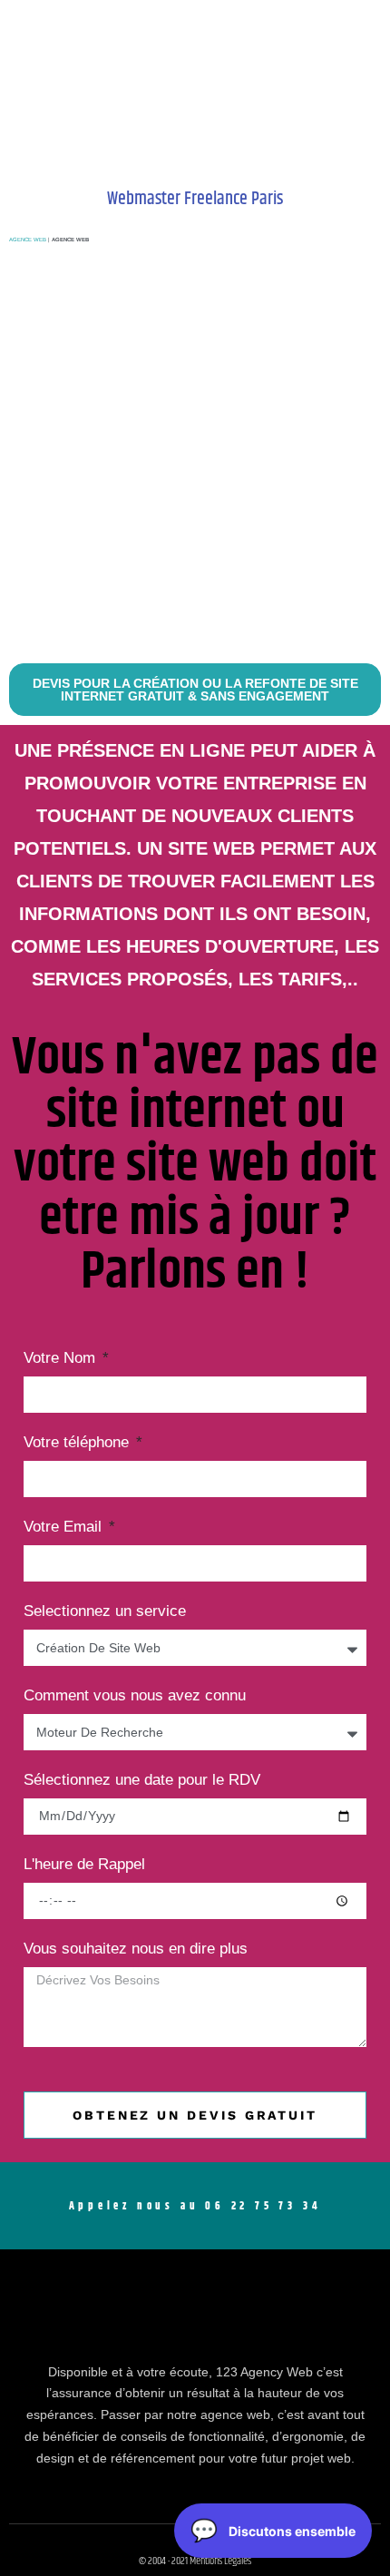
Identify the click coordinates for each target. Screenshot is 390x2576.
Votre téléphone (78, 1443)
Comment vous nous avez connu (135, 1696)
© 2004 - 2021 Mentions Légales (195, 2561)
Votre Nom (62, 1358)
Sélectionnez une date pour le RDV (142, 1780)
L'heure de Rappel (84, 1865)
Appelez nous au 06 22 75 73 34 (195, 2206)
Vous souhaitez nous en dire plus (136, 1949)
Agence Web (28, 240)
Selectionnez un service (105, 1611)
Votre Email (65, 1527)
